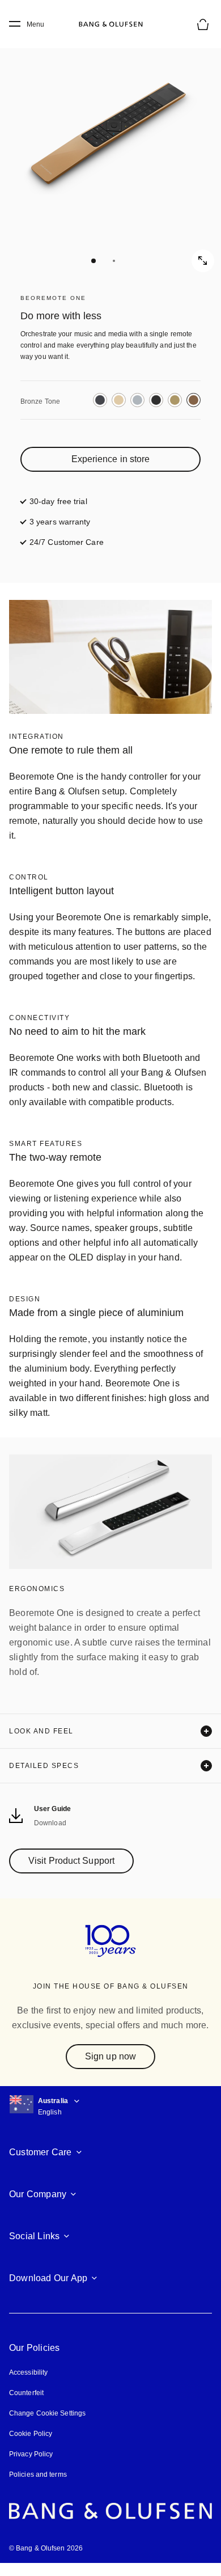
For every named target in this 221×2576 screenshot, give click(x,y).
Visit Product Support (71, 1861)
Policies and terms (38, 2475)
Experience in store (111, 459)
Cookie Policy (31, 2434)
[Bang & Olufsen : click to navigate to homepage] (110, 24)
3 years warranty (60, 522)
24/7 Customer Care (67, 542)
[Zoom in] (203, 261)
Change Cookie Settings (47, 2413)
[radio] (100, 400)
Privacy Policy (31, 2454)
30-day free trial (58, 501)
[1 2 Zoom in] (110, 150)
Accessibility (28, 2372)
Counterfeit (26, 2393)
